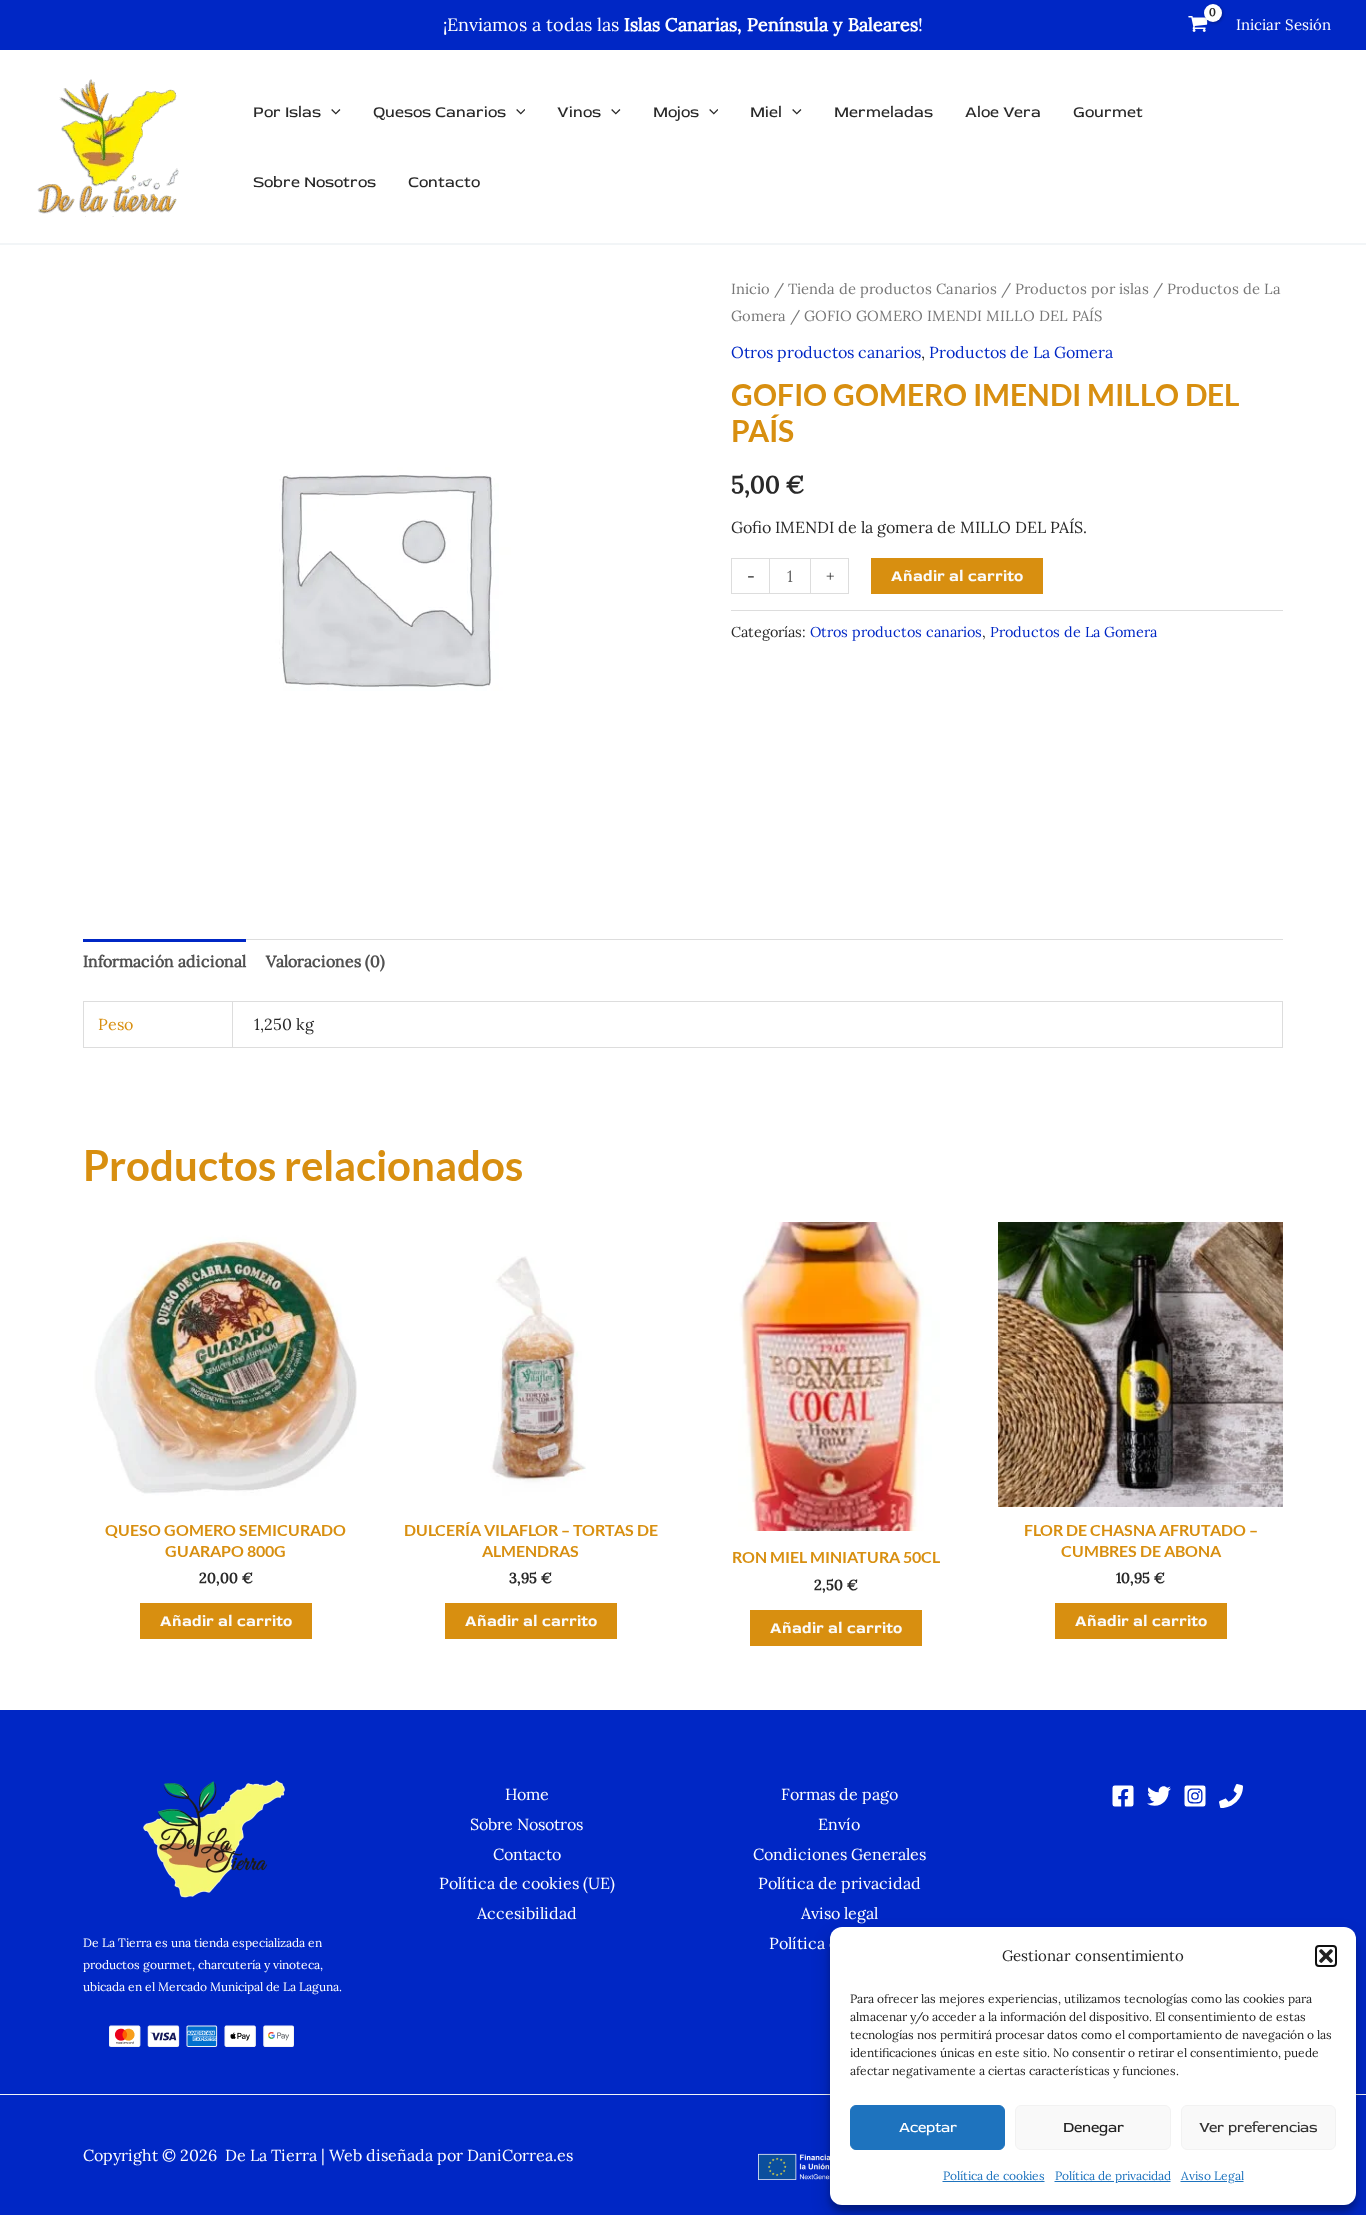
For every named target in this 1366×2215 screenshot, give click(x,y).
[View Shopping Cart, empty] (1197, 25)
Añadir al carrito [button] (226, 1621)
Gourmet (1108, 112)
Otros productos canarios (826, 352)
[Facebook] (1123, 1796)
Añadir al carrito (957, 576)
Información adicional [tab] (164, 961)
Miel (766, 112)
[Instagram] (1195, 1796)
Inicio (750, 288)
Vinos (579, 112)
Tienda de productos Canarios (892, 288)
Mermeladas (883, 112)
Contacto (444, 182)
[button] (1326, 1956)
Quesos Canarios (439, 112)
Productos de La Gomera (1021, 352)
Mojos (676, 112)
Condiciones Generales (839, 1854)
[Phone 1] (1231, 1796)
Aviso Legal (1212, 2175)
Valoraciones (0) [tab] (325, 961)
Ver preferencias (1258, 2127)
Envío (839, 1824)
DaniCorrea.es (520, 2155)
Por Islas (287, 112)
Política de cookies (994, 2175)
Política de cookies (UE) (527, 1883)
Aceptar (928, 2127)
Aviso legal (839, 1913)
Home (527, 1794)
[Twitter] (1159, 1796)
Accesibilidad (527, 1913)
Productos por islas (1082, 288)
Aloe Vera (1003, 112)
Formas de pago (839, 1794)
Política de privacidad (1113, 2175)
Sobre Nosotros (314, 182)
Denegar (1093, 2127)
